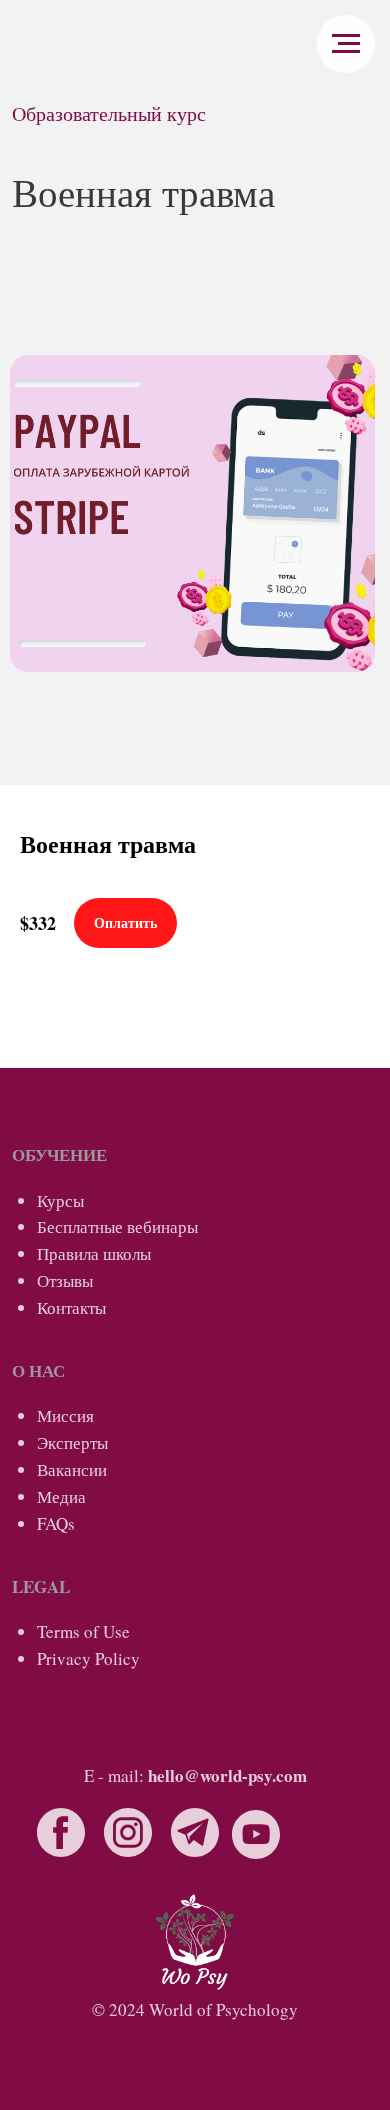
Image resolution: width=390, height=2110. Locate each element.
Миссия (65, 1415)
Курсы (60, 1200)
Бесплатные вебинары (117, 1226)
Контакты (71, 1307)
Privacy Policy (88, 1658)
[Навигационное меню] (346, 44)
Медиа (61, 1496)
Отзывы (65, 1280)
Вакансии (72, 1469)
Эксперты (72, 1442)
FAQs (56, 1523)
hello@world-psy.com (227, 1775)
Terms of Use (83, 1631)
